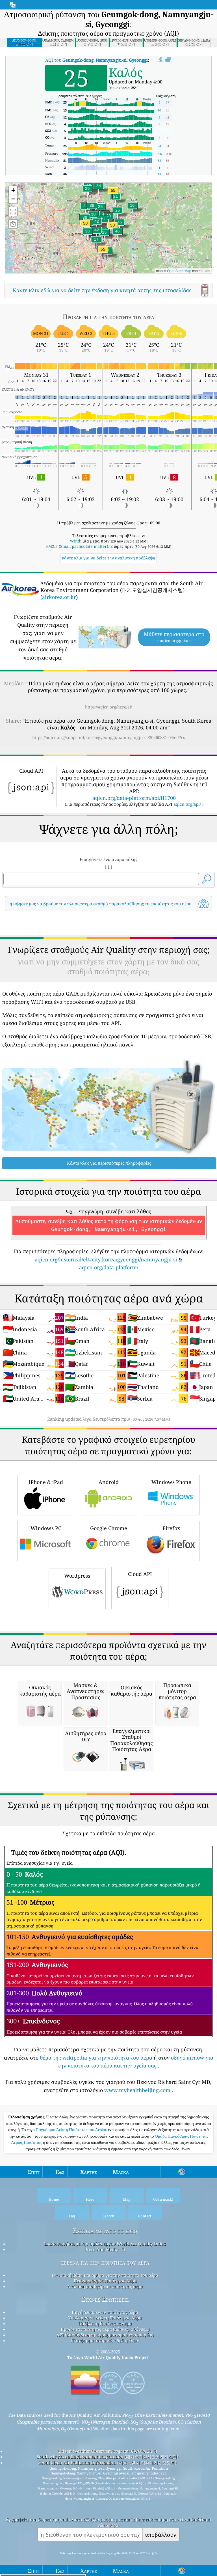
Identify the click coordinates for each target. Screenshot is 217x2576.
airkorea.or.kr (59, 597)
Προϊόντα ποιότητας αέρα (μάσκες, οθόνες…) (105, 2329)
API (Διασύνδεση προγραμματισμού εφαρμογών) (105, 2335)
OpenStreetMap (179, 271)
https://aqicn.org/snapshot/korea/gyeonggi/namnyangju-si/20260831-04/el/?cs (109, 737)
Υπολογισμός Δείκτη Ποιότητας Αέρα (105, 2318)
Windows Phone (171, 1482)
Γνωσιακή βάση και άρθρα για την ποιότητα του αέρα (105, 2275)
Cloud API (140, 1574)
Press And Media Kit (105, 2249)
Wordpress (77, 1576)
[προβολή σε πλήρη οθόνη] (168, 60)
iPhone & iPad (46, 1482)
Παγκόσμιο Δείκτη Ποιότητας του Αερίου (72, 2130)
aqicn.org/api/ (187, 804)
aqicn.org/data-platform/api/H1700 (134, 798)
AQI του (96, 60)
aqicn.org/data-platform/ (109, 1267)
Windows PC (46, 1528)
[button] (113, 194)
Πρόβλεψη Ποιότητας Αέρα (105, 2323)
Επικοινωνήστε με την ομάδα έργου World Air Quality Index (105, 2244)
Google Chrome (109, 1528)
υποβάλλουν (161, 2535)
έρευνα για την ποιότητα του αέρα (105, 2262)
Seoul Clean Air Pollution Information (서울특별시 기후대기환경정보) (107, 2463)
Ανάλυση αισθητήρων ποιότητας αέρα (105, 2286)
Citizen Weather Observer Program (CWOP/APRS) (107, 2451)
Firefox (171, 1528)
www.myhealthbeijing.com (137, 2090)
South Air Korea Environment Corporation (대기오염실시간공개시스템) (108, 2457)
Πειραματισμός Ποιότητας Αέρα (105, 2281)
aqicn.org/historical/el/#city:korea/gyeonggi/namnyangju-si (106, 1259)
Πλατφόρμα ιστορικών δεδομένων (105, 2340)
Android (109, 1482)
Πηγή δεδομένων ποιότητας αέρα (105, 2312)
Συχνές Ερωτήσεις (105, 2299)
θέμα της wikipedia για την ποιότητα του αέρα (96, 2058)
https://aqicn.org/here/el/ (108, 707)
